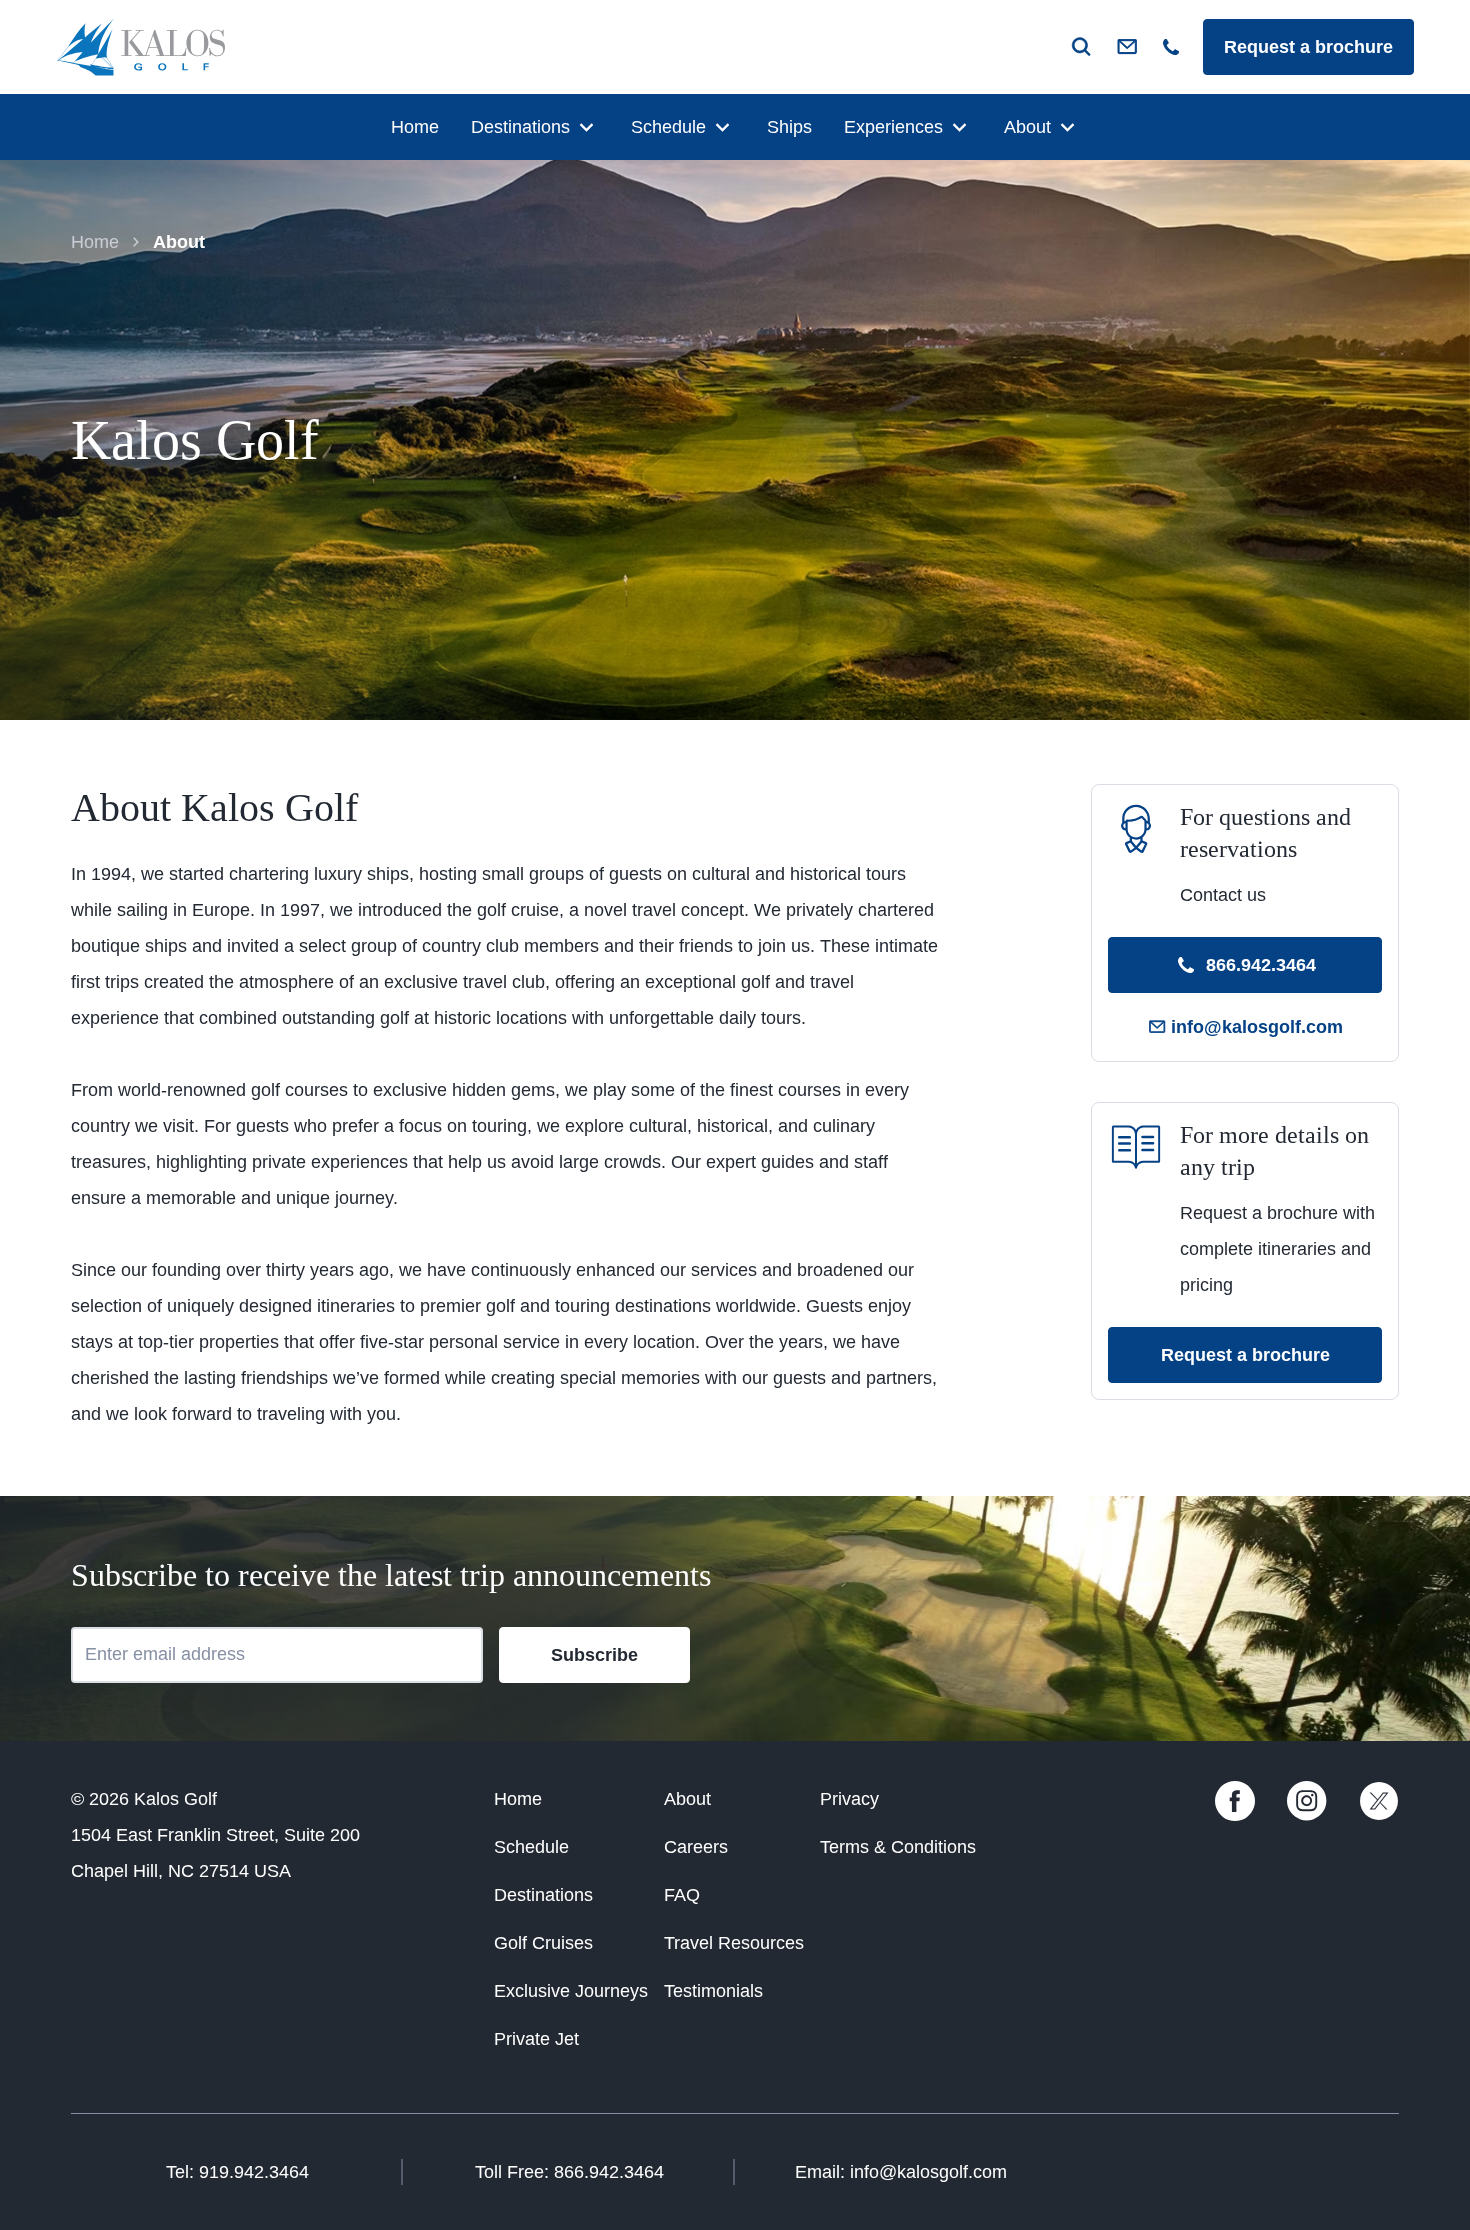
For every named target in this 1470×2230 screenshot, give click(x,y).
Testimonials (713, 1991)
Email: (901, 2172)
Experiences (893, 127)
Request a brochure (1308, 47)
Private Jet (536, 2039)
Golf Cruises (543, 1943)
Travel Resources (734, 1943)
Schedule (668, 127)
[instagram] (1307, 1815)
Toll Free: (569, 2172)
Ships (789, 127)
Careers (696, 1847)
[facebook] (1235, 1815)
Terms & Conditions (898, 1847)
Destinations (520, 127)
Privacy (849, 1799)
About (1027, 127)
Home (415, 127)
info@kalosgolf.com (1257, 1027)
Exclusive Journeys (571, 1991)
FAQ (682, 1895)
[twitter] (1379, 1815)
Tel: (237, 2172)
